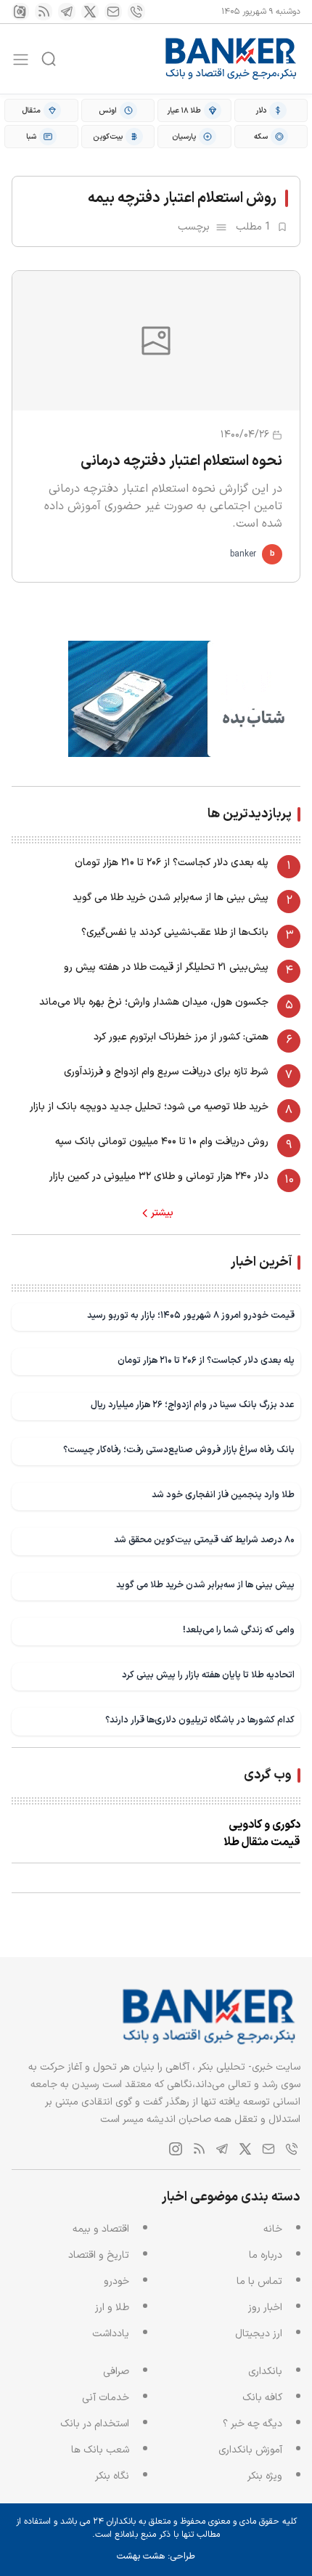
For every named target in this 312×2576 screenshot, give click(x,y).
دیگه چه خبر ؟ (253, 2424)
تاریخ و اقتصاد (99, 2255)
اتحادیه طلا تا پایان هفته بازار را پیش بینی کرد (208, 1675)
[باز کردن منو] (21, 59)
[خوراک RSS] (44, 12)
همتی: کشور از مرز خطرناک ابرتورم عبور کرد (181, 1037)
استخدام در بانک (95, 2424)
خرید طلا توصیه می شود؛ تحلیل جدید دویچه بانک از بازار (149, 1107)
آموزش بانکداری (250, 2450)
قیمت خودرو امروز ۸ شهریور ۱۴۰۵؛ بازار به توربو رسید (191, 1315)
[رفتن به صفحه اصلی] (231, 59)
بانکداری (265, 2372)
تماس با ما (259, 2281)
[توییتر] (90, 12)
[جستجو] (49, 59)
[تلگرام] (67, 12)
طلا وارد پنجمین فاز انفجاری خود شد (223, 1495)
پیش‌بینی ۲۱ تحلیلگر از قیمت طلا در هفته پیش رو (166, 967)
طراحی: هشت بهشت (156, 2556)
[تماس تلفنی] (136, 12)
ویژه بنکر (265, 2476)
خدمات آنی (106, 2398)
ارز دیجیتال (259, 2334)
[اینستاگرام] (20, 12)
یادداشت (111, 2334)
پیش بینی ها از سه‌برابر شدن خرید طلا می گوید (171, 898)
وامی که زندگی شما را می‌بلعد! (239, 1630)
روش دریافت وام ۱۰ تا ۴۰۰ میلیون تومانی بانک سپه (162, 1142)
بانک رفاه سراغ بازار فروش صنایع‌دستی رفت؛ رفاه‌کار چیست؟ (179, 1450)
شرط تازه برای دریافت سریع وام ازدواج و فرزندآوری (166, 1072)
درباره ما (266, 2255)
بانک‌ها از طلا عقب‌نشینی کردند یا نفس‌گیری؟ (175, 932)
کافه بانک (262, 2398)
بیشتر (162, 1213)
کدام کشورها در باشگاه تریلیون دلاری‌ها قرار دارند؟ (200, 1720)
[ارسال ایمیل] (113, 12)
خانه (273, 2229)
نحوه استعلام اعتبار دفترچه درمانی (181, 461)
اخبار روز (265, 2308)
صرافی (116, 2372)
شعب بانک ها (100, 2450)
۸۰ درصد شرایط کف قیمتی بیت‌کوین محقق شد (204, 1540)
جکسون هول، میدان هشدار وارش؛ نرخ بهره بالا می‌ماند (154, 1002)
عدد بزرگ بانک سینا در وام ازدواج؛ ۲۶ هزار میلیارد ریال (193, 1405)
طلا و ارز (112, 2308)
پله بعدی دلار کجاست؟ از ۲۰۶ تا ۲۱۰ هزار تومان (172, 863)
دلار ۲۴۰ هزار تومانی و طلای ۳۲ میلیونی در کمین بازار (159, 1176)
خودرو (116, 2281)
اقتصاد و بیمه (101, 2229)
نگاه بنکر (112, 2476)
